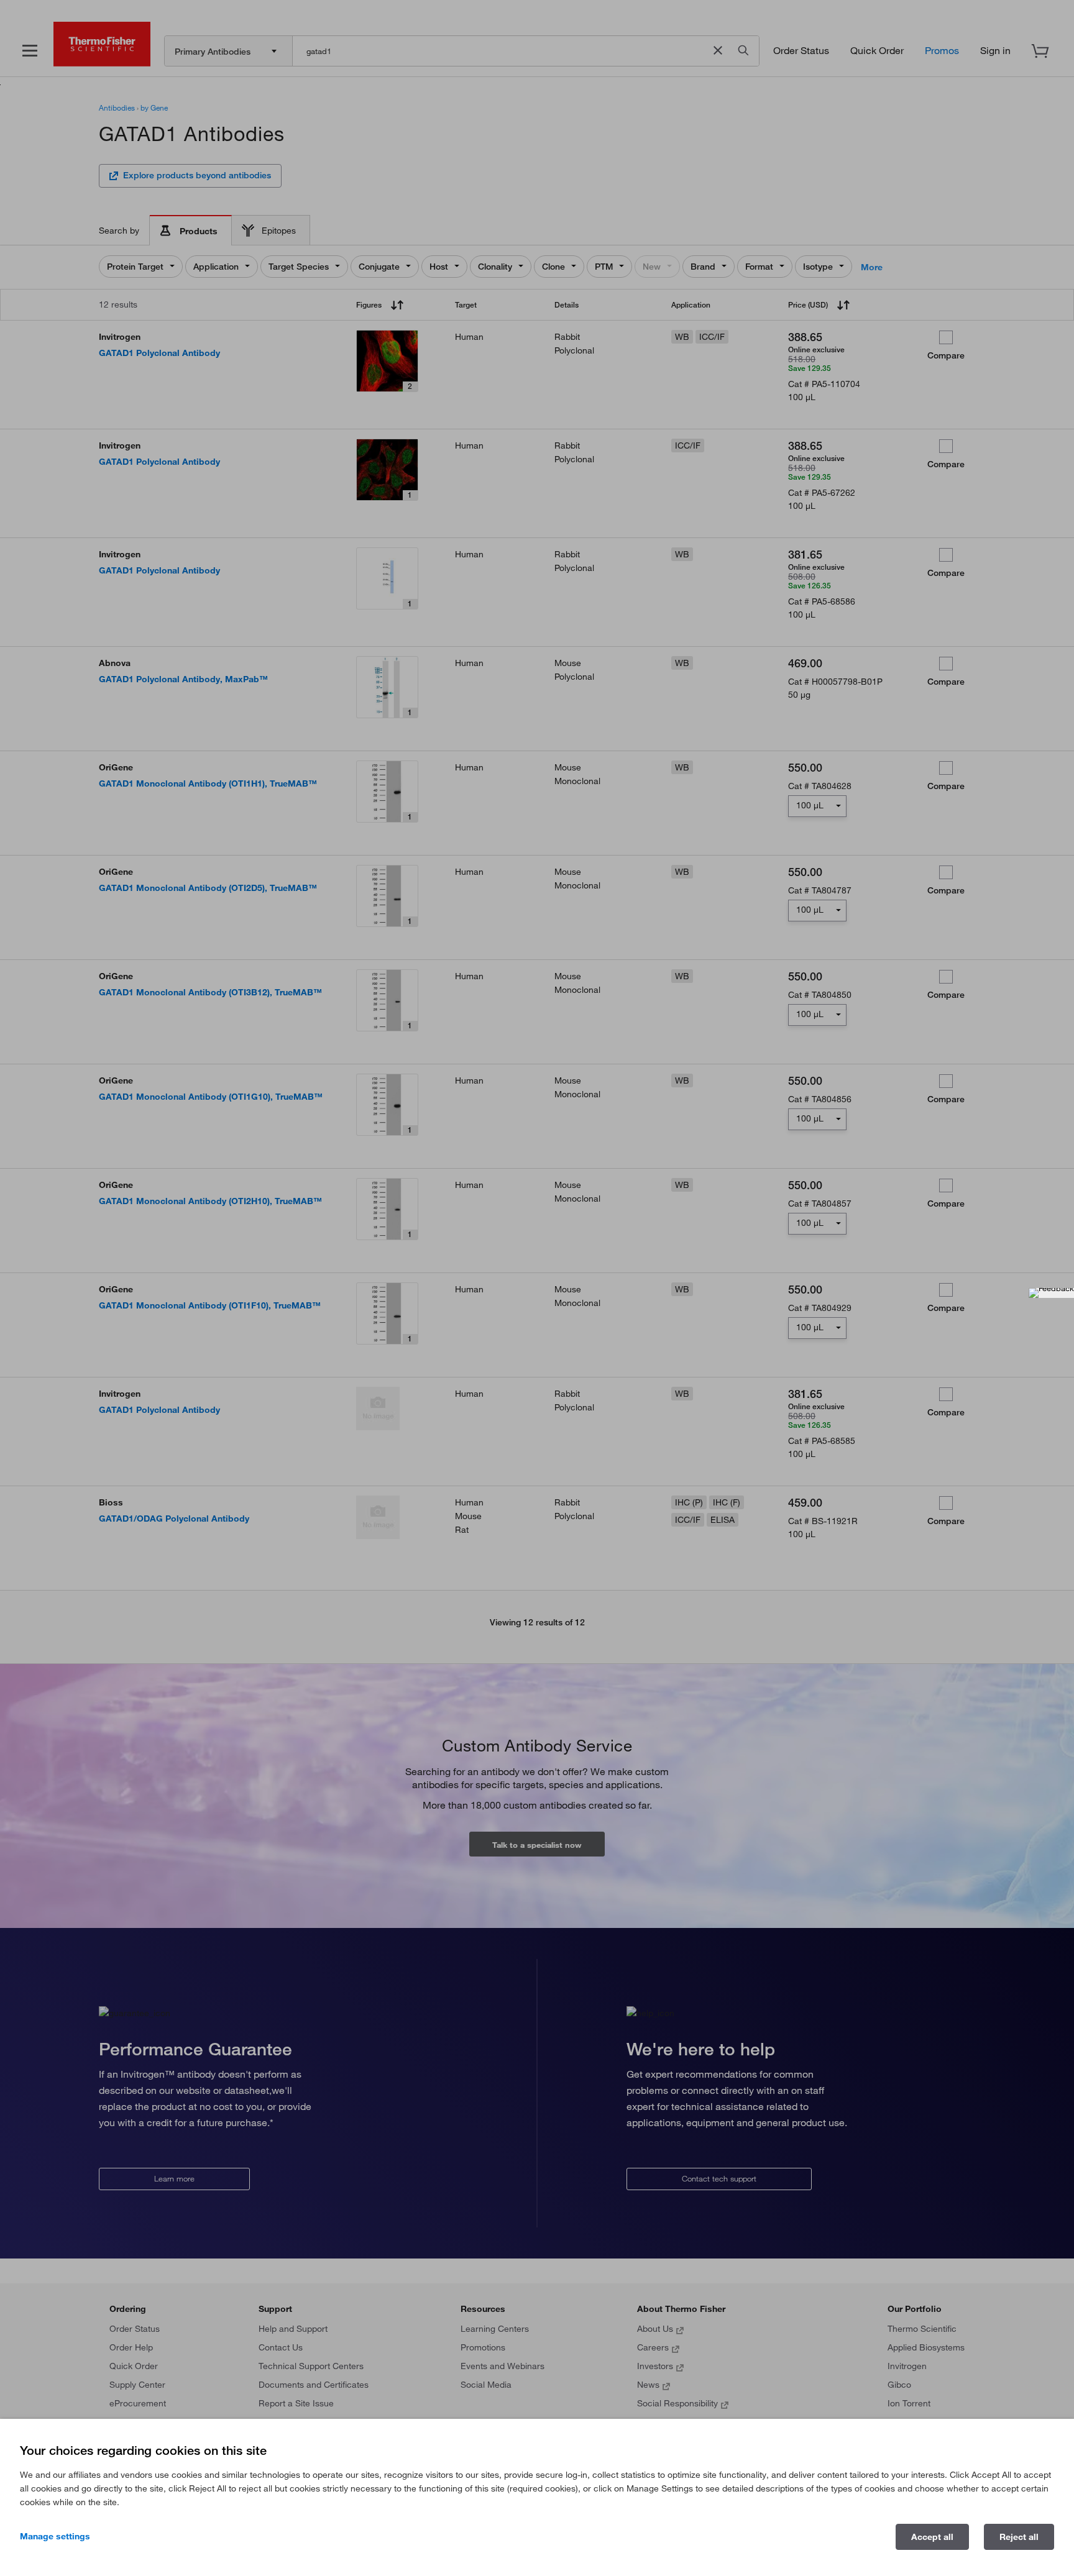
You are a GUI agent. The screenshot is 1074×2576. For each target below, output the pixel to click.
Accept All (932, 2537)
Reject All (1019, 2537)
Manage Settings (55, 2536)
